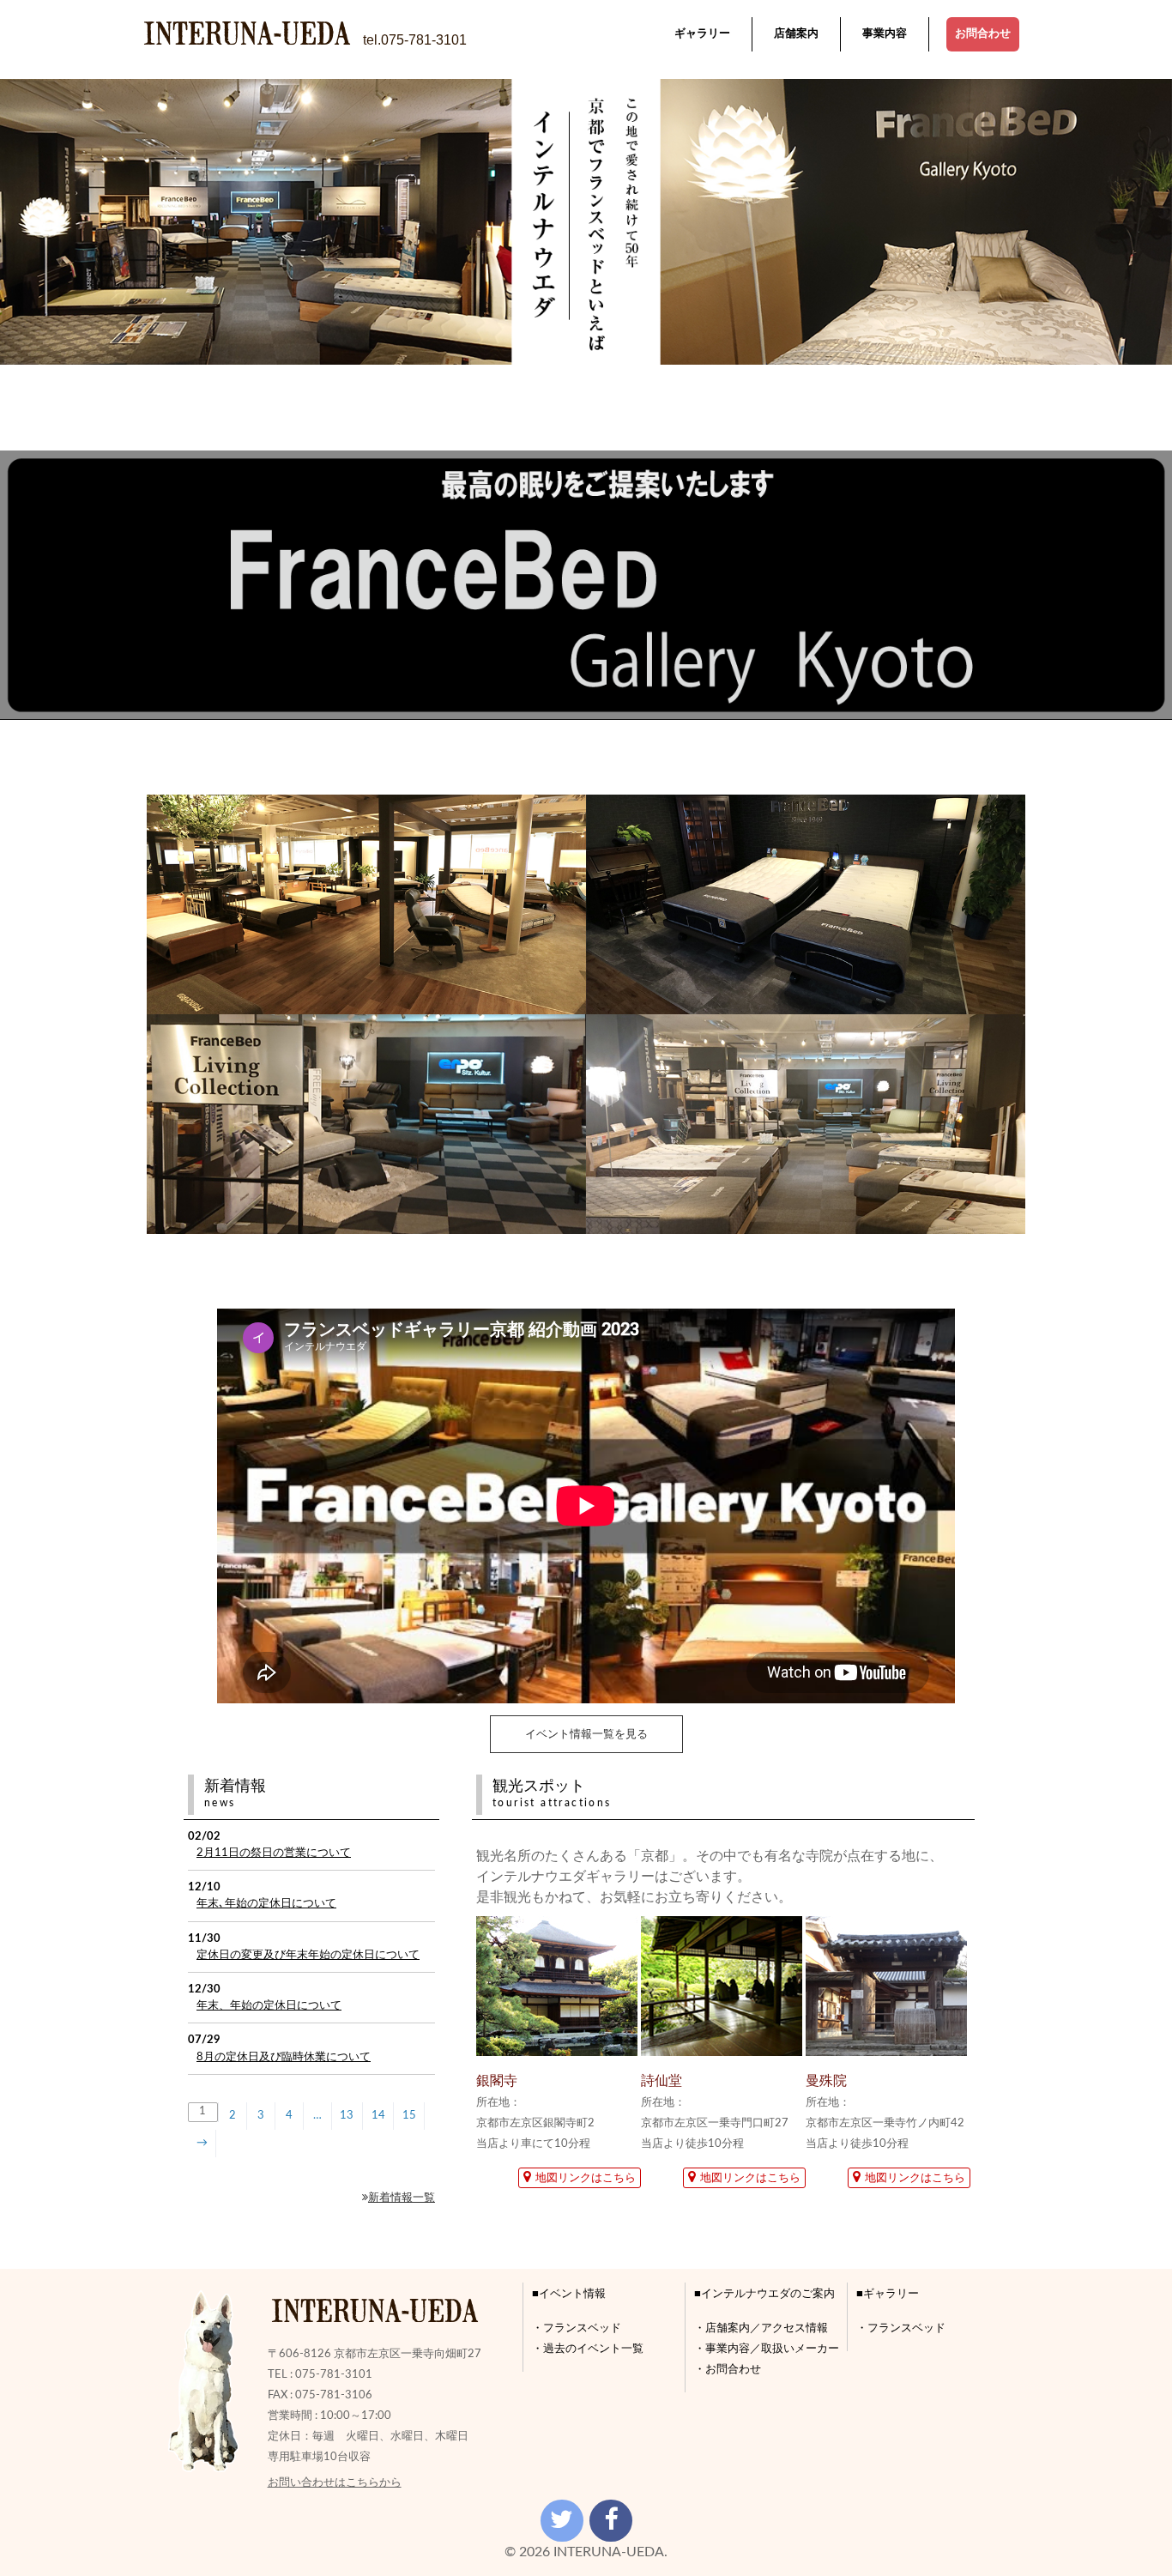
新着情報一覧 (402, 2198)
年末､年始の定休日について (266, 1903)
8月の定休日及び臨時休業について (284, 2057)
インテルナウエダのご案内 (768, 2294)
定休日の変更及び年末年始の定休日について (308, 1955)
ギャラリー (702, 34)
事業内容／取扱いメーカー (772, 2349)
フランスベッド (582, 2328)
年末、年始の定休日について (269, 2005)
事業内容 (885, 34)
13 (347, 2115)
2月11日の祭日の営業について (274, 1853)
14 (378, 2115)
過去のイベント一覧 (593, 2349)
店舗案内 (796, 34)
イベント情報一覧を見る (586, 1734)
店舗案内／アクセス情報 (767, 2328)
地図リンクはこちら (586, 2178)
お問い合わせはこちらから (335, 2482)
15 (409, 2115)
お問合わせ (983, 34)
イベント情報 (572, 2294)
